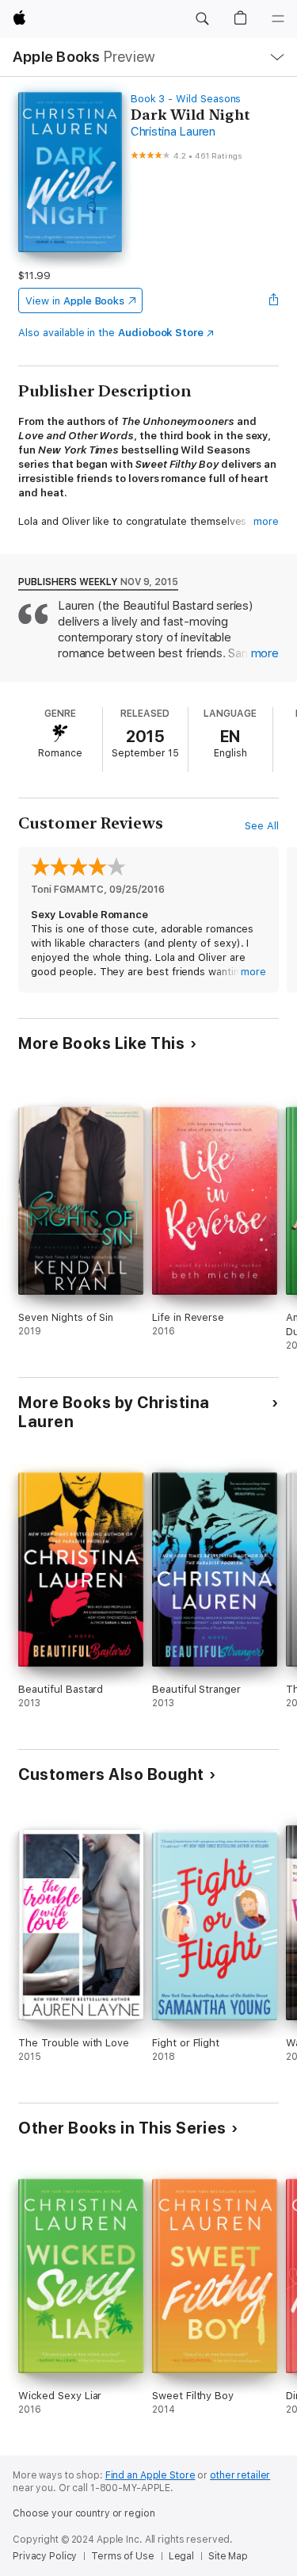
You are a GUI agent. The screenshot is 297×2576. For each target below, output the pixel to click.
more (266, 521)
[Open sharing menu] (274, 300)
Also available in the (111, 333)
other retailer (240, 2475)
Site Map (228, 2556)
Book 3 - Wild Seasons (186, 99)
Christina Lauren (173, 132)
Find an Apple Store (150, 2475)
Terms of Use (123, 2556)
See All (262, 826)
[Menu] (278, 19)
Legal (181, 2556)
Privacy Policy (45, 2556)
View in (75, 301)
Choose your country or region (84, 2513)
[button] (202, 19)
